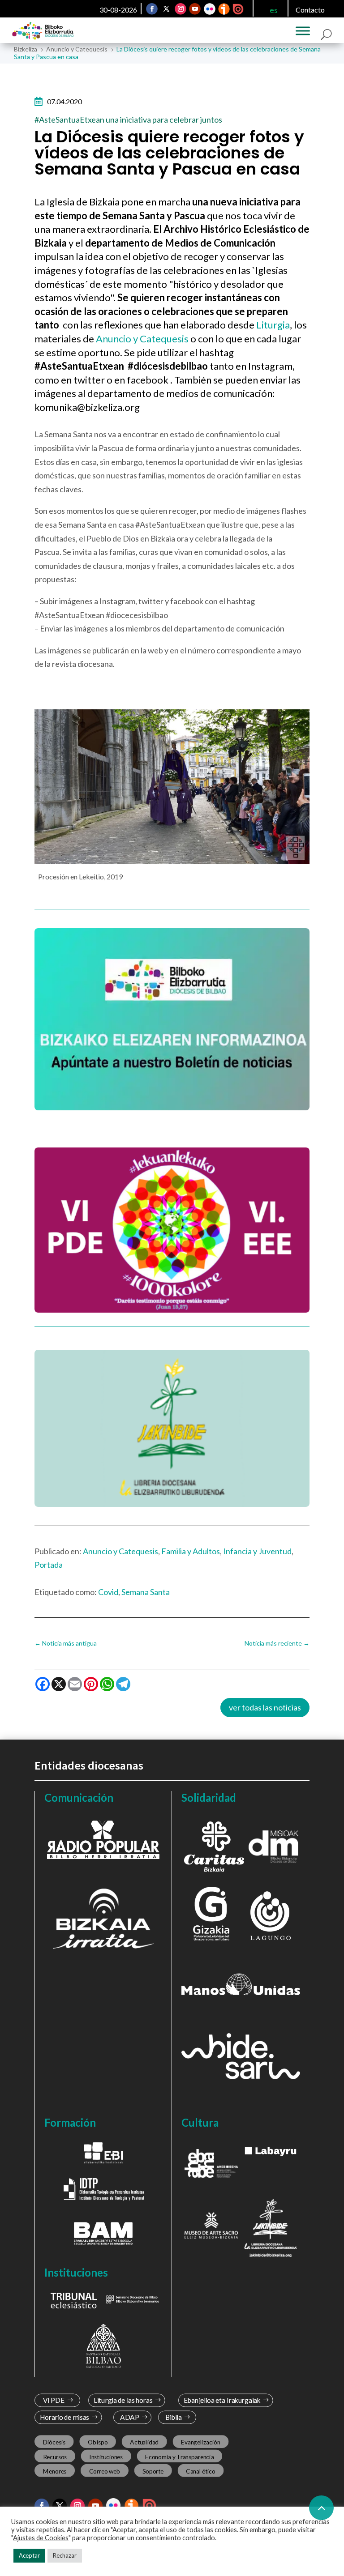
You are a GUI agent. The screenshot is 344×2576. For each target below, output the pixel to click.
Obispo (98, 2442)
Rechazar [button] (65, 2555)
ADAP (130, 2417)
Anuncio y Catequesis (142, 339)
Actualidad (144, 2442)
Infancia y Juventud (257, 1551)
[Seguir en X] (166, 9)
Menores (54, 2471)
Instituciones (106, 2457)
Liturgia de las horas (123, 2400)
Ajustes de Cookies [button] (41, 2538)
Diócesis (54, 2442)
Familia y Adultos (191, 1551)
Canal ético (200, 2471)
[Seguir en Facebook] (152, 9)
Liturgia (273, 325)
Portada (49, 1565)
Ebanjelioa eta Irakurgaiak (222, 2400)
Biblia (174, 2417)
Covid (108, 1592)
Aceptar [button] (29, 2555)
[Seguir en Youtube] (195, 9)
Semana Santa (146, 1592)
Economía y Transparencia (179, 2457)
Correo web (104, 2471)
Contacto (310, 10)
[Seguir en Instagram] (181, 9)
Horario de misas (64, 2417)
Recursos (55, 2457)
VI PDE (53, 2400)
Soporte (153, 2471)
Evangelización (201, 2442)
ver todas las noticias (265, 1707)
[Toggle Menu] (303, 31)
